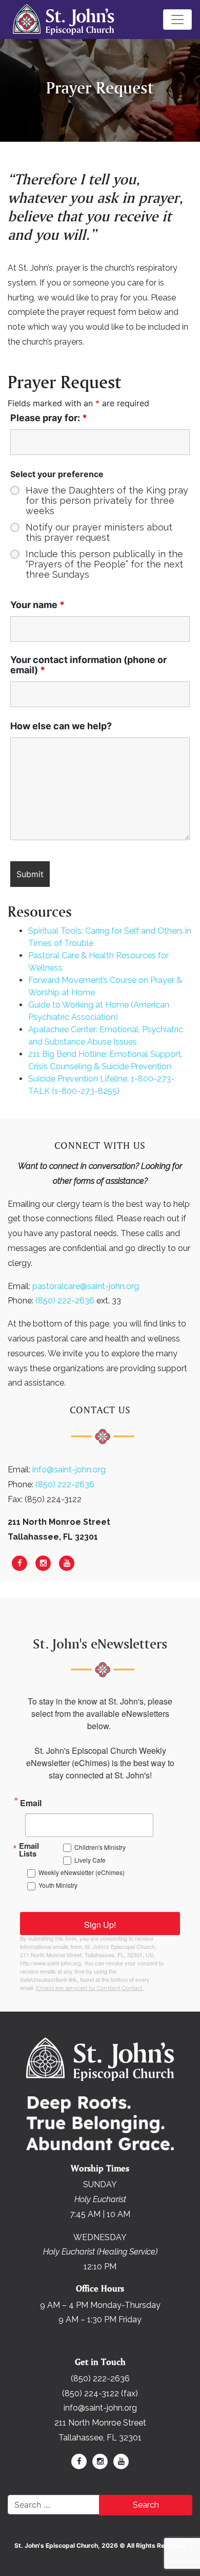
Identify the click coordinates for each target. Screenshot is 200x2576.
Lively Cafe (90, 1860)
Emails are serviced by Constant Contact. (90, 1988)
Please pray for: (49, 418)
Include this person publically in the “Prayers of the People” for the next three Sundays (104, 564)
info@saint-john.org (69, 1470)
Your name (37, 605)
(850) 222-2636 (65, 1301)
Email (31, 1802)
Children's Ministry (100, 1847)
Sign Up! (100, 1925)
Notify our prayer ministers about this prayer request (99, 533)
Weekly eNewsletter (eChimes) (82, 1872)
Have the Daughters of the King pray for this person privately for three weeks (107, 501)
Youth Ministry (58, 1885)
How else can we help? (61, 726)
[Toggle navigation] (177, 20)
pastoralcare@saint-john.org (86, 1286)
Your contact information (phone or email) (88, 665)
